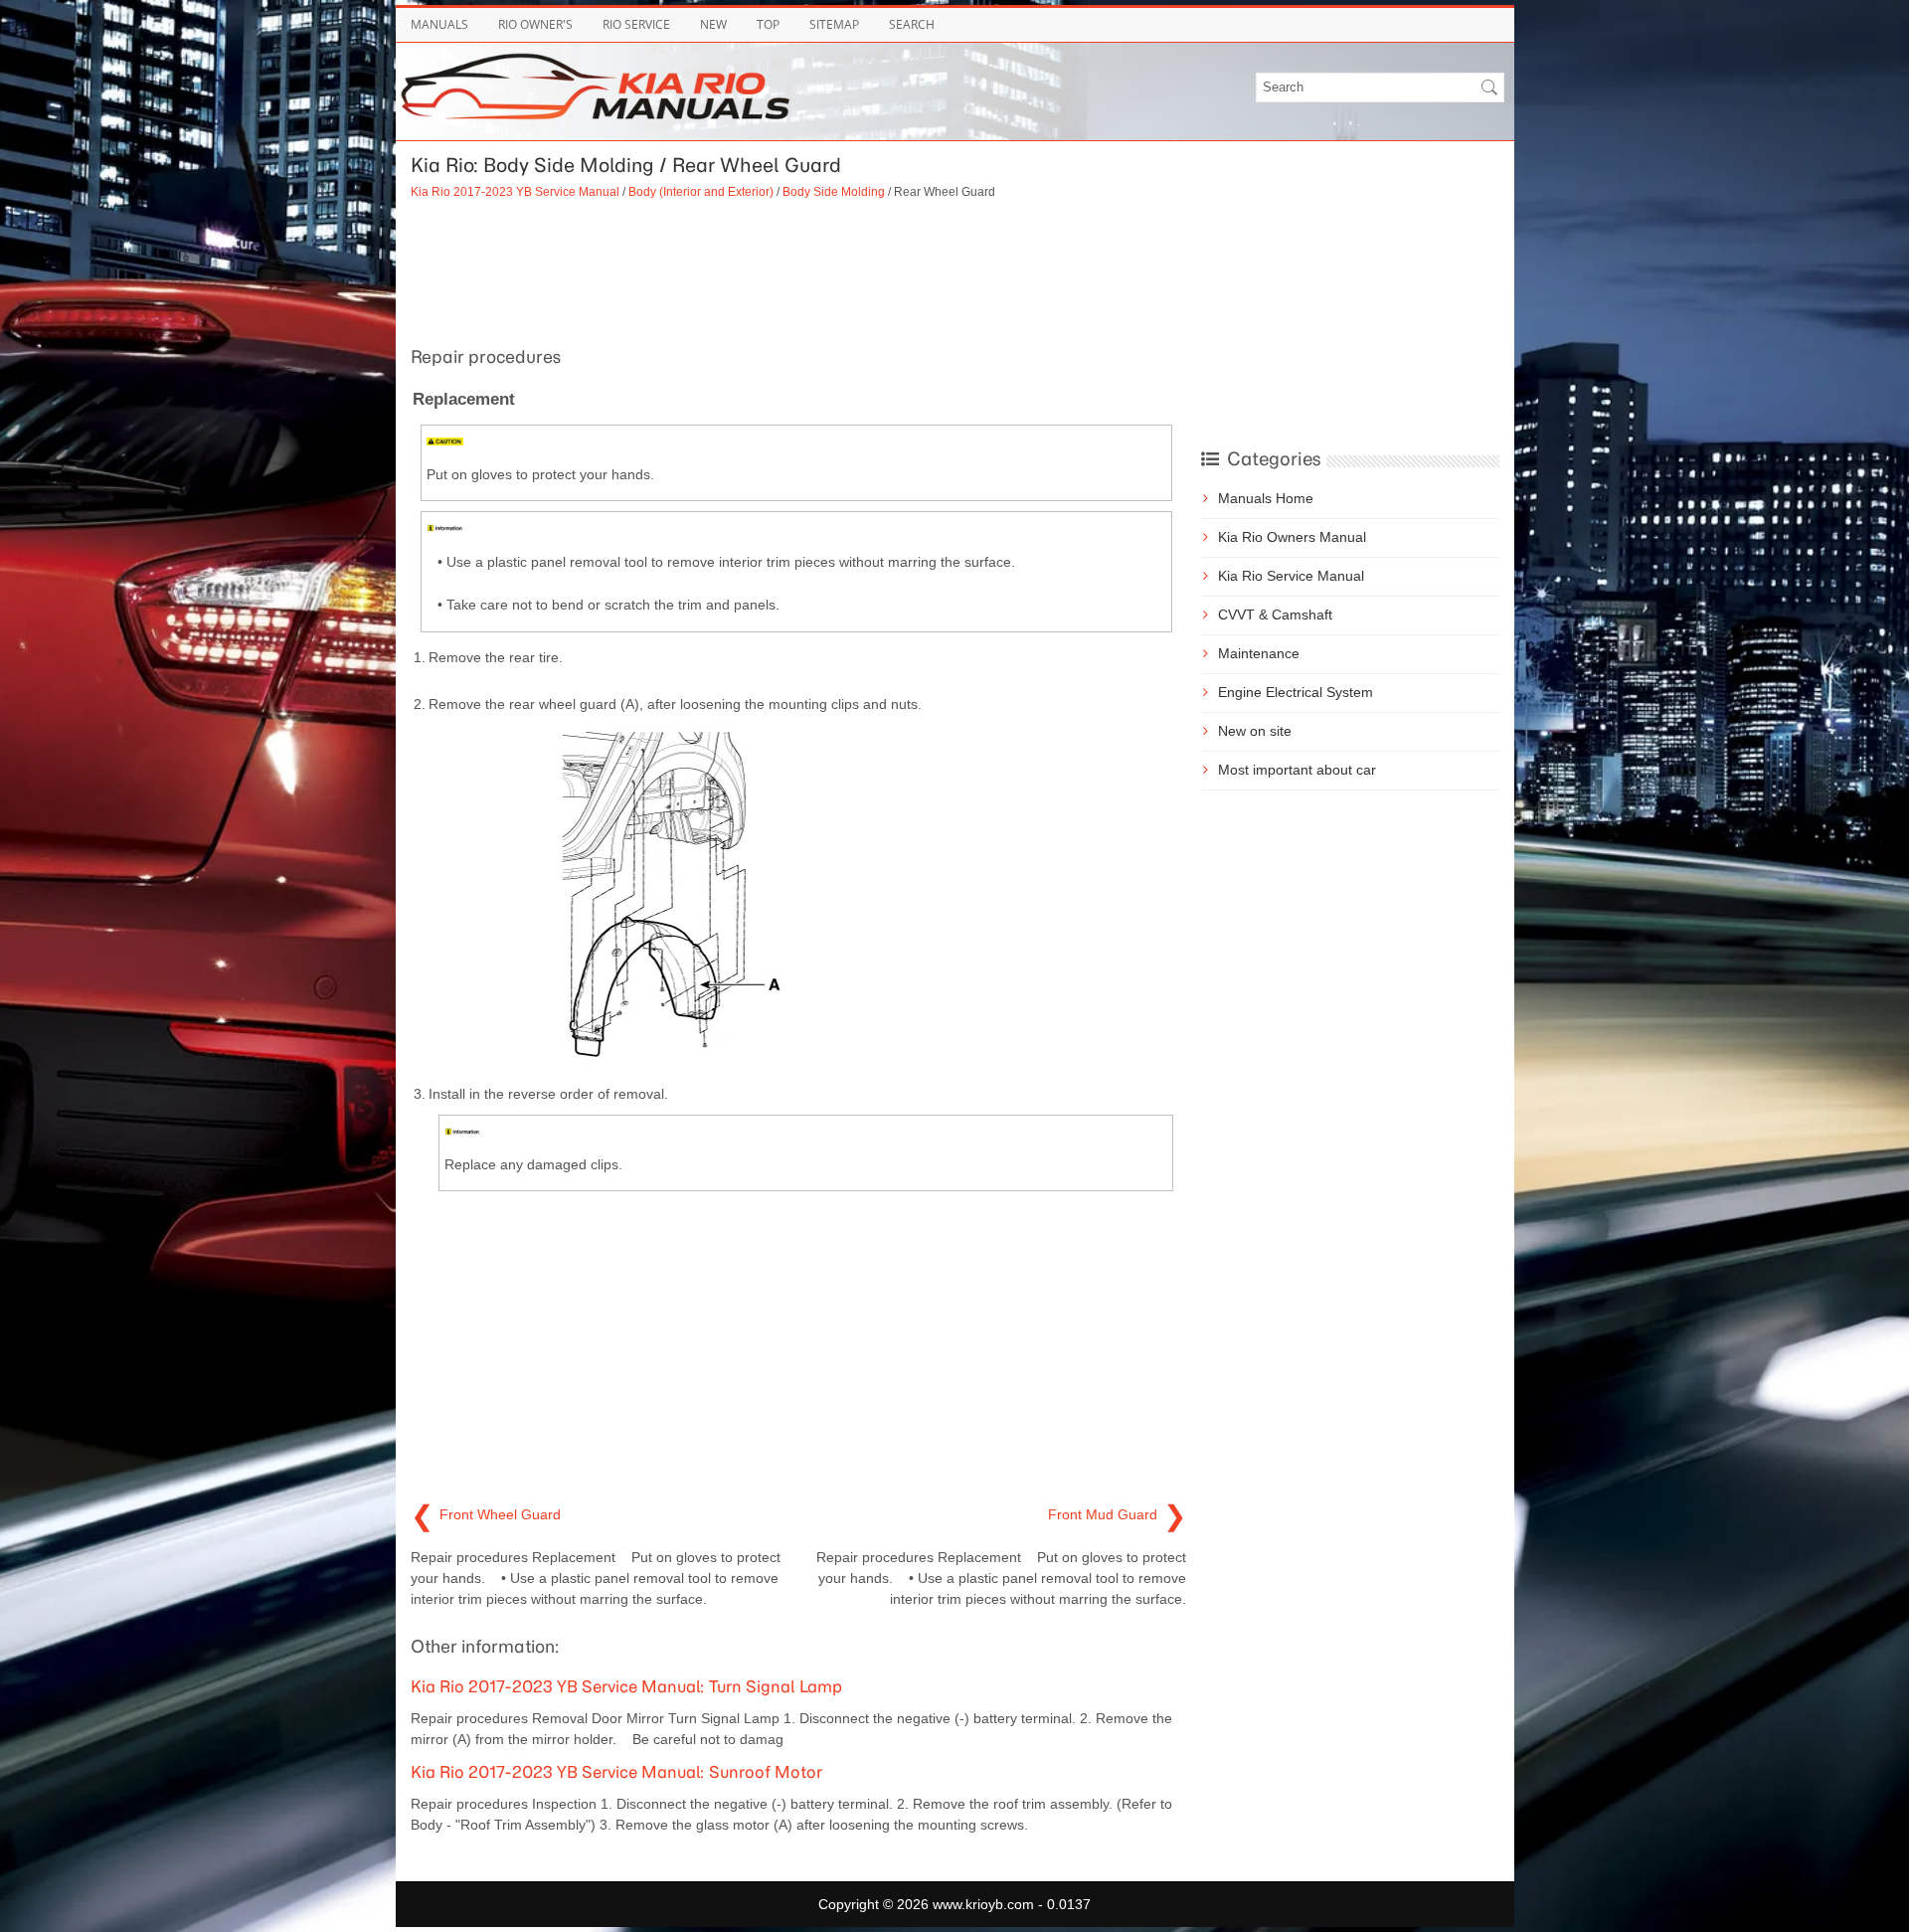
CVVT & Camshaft (1275, 615)
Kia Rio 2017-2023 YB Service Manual (515, 191)
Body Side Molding (834, 191)
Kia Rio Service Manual (1291, 576)
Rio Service (636, 24)
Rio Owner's (535, 24)
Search (912, 24)
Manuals (439, 24)
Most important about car (1297, 770)
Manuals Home (1266, 498)
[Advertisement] (798, 270)
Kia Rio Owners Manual (1292, 537)
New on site (1255, 731)
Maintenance (1259, 653)
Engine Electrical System (1296, 692)
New (713, 24)
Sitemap (834, 24)
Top (768, 24)
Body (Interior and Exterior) (701, 191)
